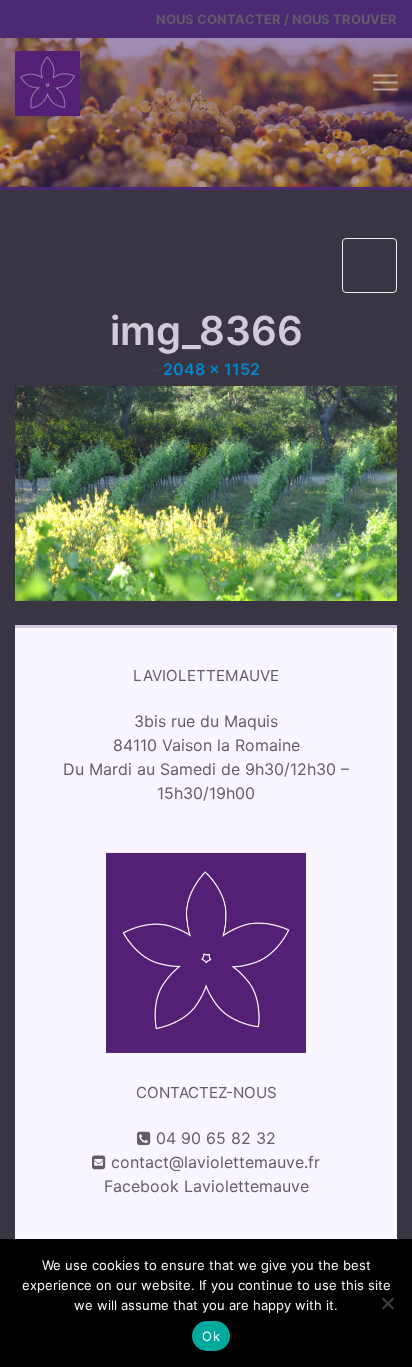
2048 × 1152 (211, 369)
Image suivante (369, 265)
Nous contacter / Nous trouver (276, 19)
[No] (387, 1303)
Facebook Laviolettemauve (206, 1186)
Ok (211, 1336)
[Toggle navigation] (384, 83)
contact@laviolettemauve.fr (215, 1162)
